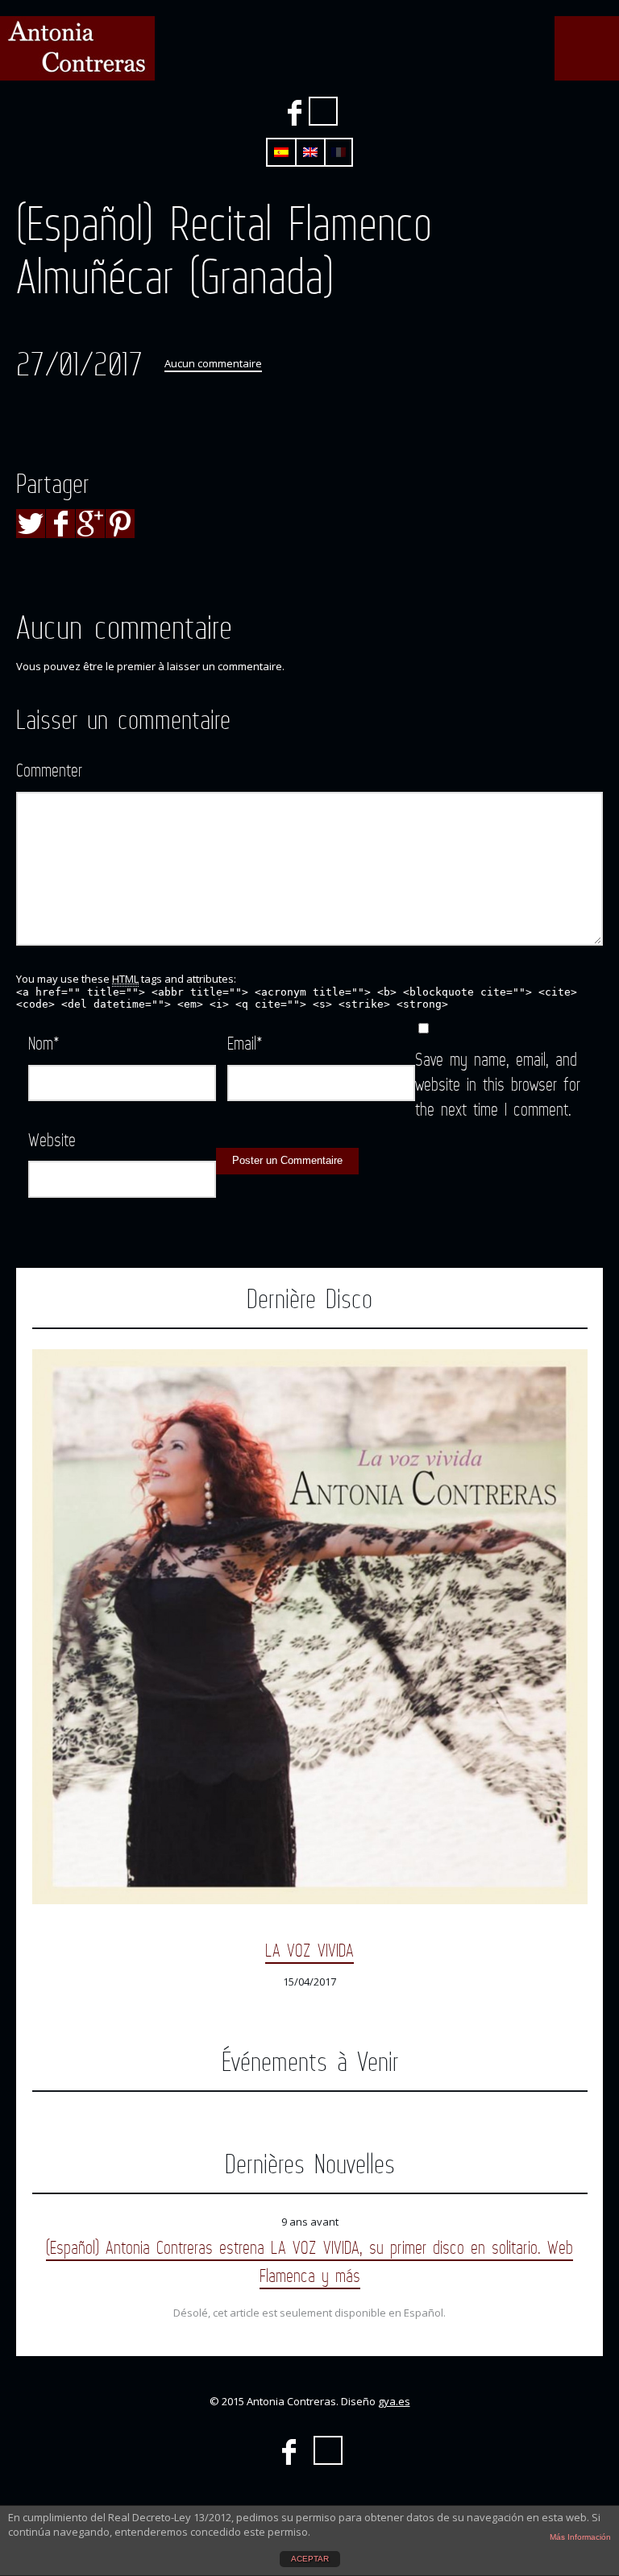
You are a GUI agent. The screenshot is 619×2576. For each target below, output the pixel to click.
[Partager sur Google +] (90, 524)
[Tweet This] (31, 524)
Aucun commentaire (213, 363)
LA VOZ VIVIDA (309, 1950)
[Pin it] (120, 524)
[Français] (339, 152)
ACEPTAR (310, 2559)
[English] (310, 152)
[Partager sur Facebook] (60, 524)
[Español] (281, 152)
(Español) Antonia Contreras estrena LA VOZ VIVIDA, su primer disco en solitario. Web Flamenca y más (309, 2261)
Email (245, 1043)
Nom (44, 1043)
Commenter (49, 770)
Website (52, 1139)
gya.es (394, 2401)
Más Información (580, 2537)
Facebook (294, 113)
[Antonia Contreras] (77, 48)
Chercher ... (323, 111)
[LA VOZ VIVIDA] (310, 1627)
